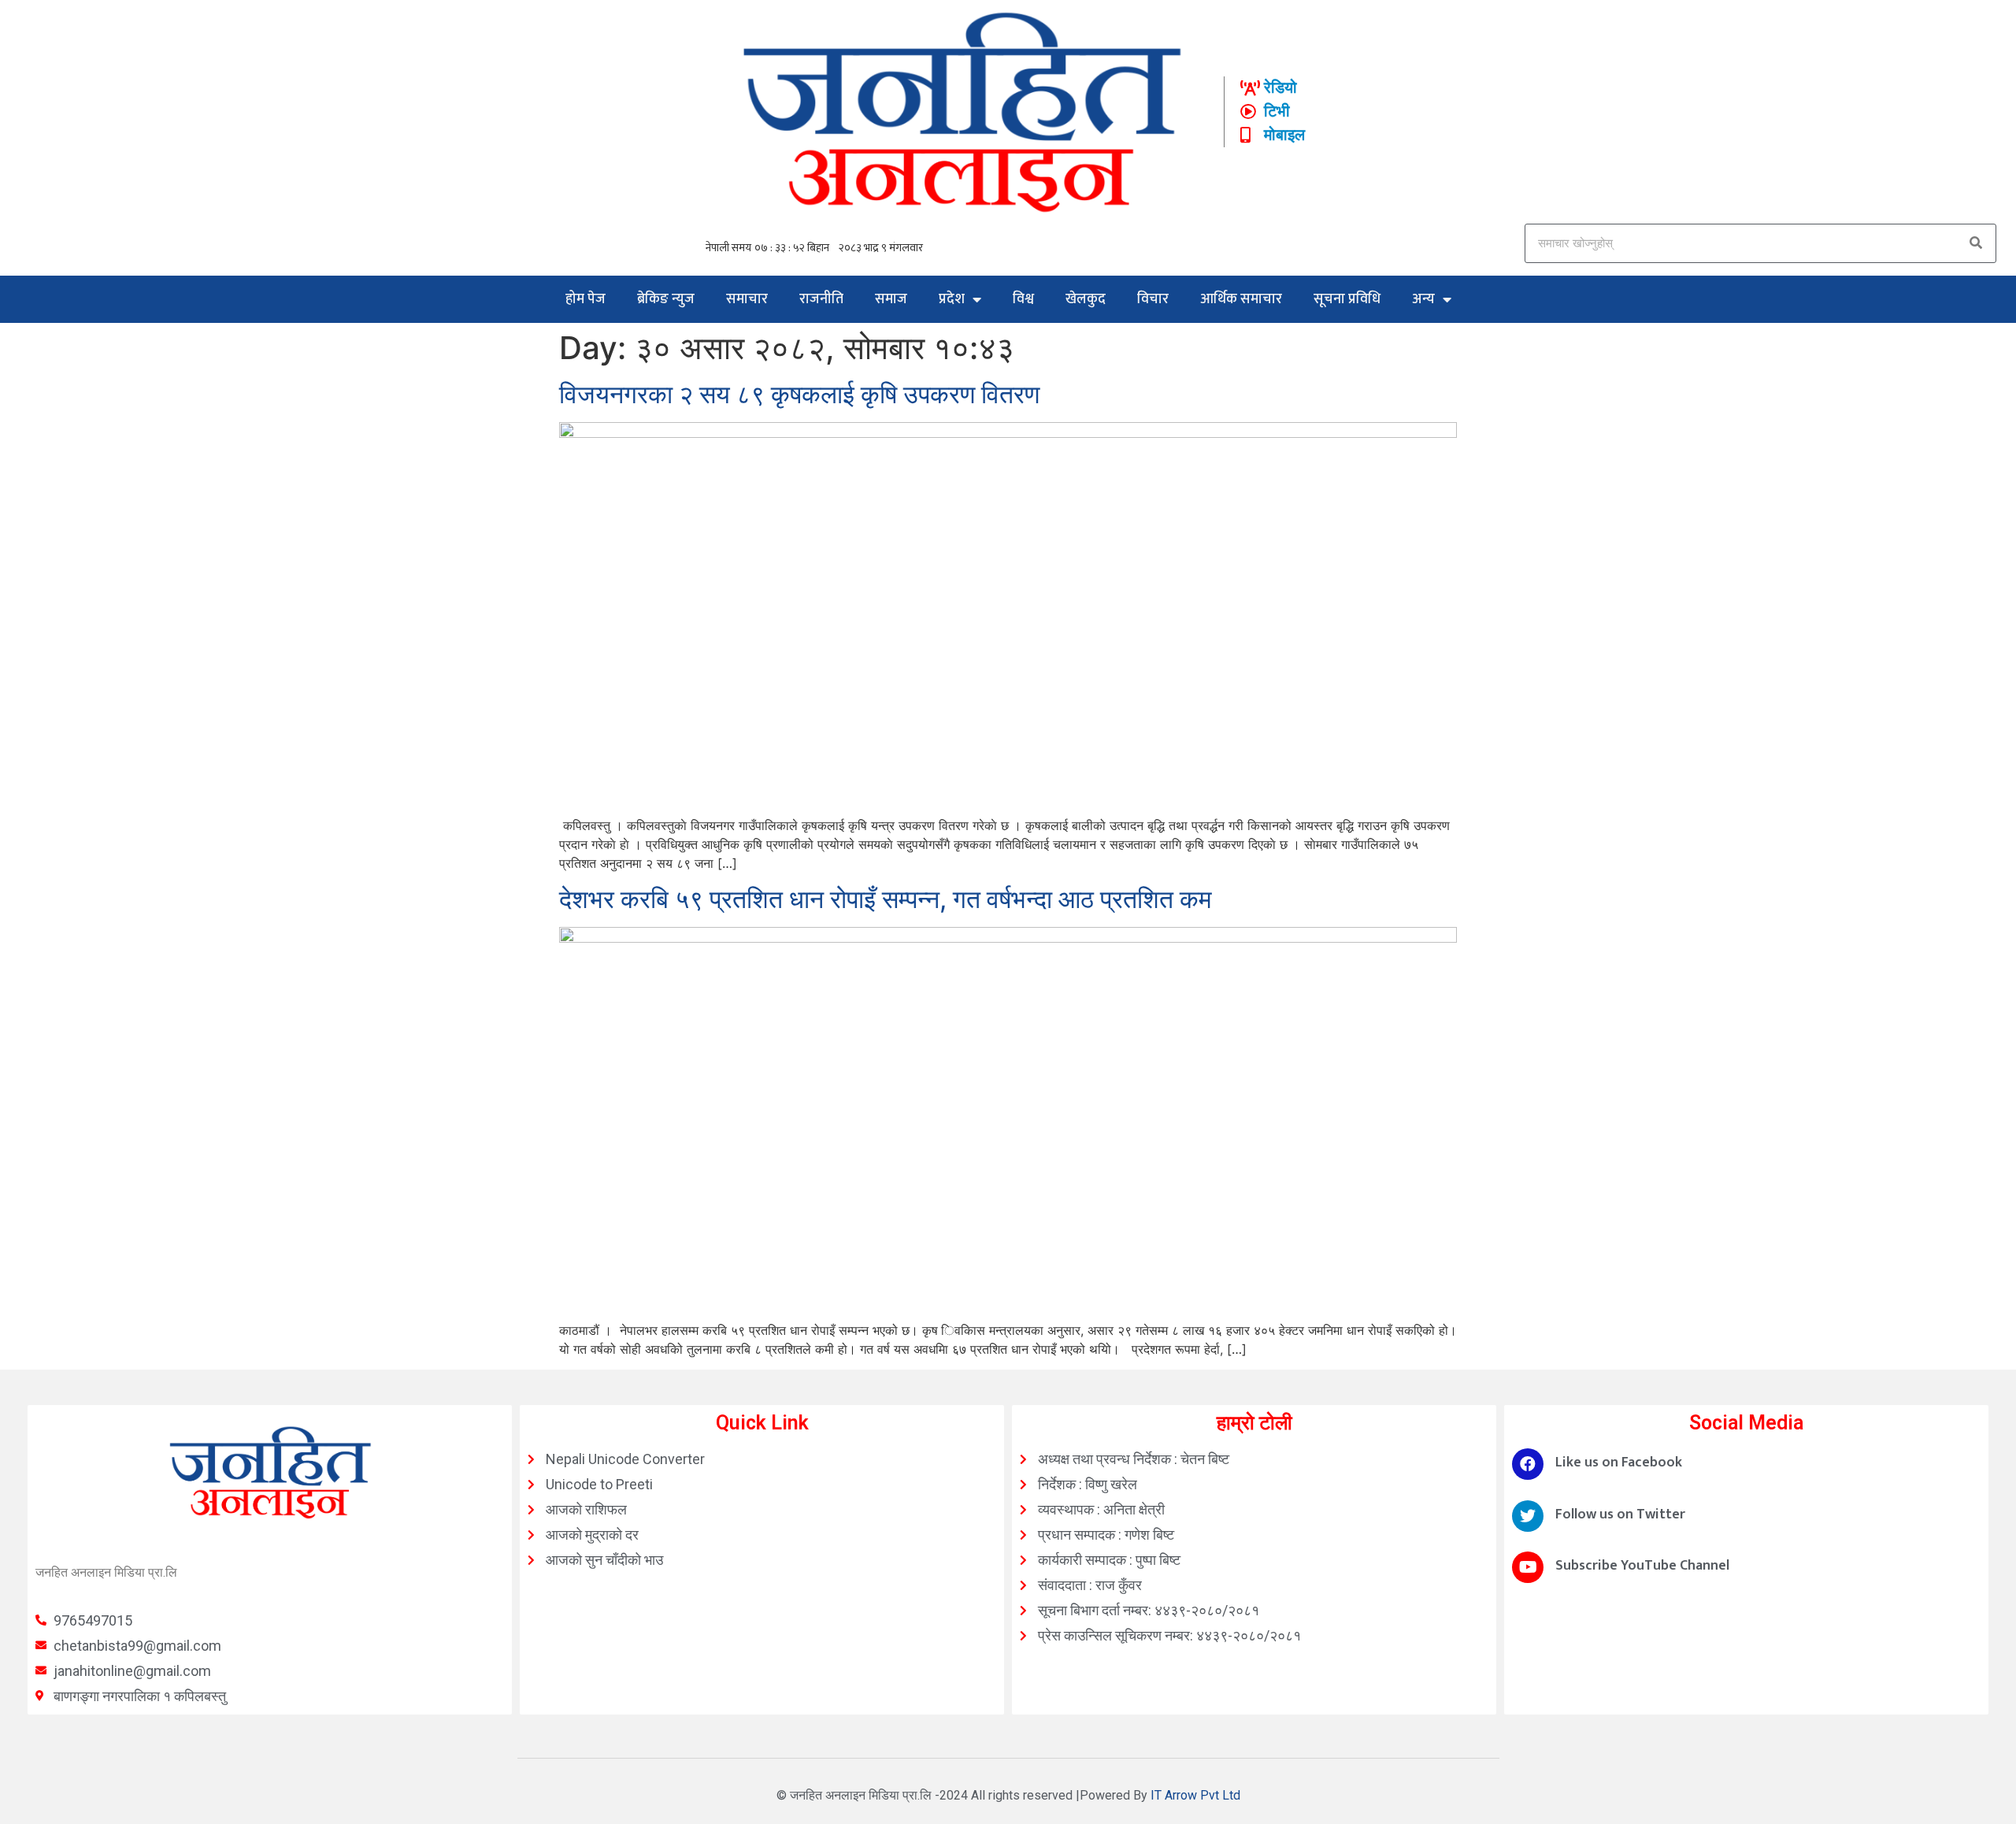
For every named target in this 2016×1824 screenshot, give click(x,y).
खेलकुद (1086, 299)
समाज (891, 299)
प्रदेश (952, 299)
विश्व (1023, 299)
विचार (1153, 299)
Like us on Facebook (1619, 1463)
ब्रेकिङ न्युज (666, 299)
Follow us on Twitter (1620, 1514)
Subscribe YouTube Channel (1642, 1566)
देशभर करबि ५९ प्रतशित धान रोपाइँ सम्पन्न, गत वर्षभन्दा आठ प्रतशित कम (886, 899)
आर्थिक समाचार (1241, 299)
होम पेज (586, 299)
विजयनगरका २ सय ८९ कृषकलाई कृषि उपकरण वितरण (799, 394)
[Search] (1976, 243)
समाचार (747, 299)
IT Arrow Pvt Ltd (1195, 1795)
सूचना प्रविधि (1347, 299)
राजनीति (821, 299)
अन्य (1423, 299)
